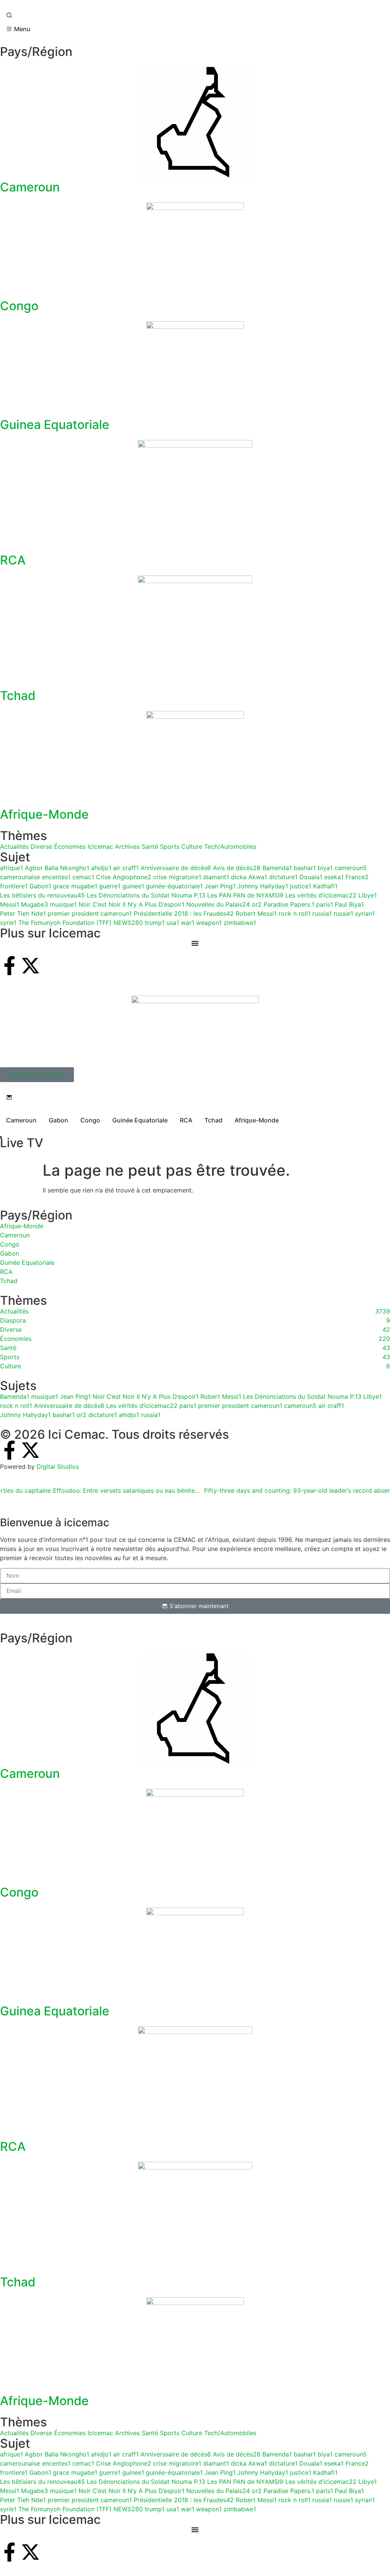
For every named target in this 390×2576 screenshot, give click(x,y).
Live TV (22, 1143)
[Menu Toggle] (195, 2530)
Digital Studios (58, 1467)
